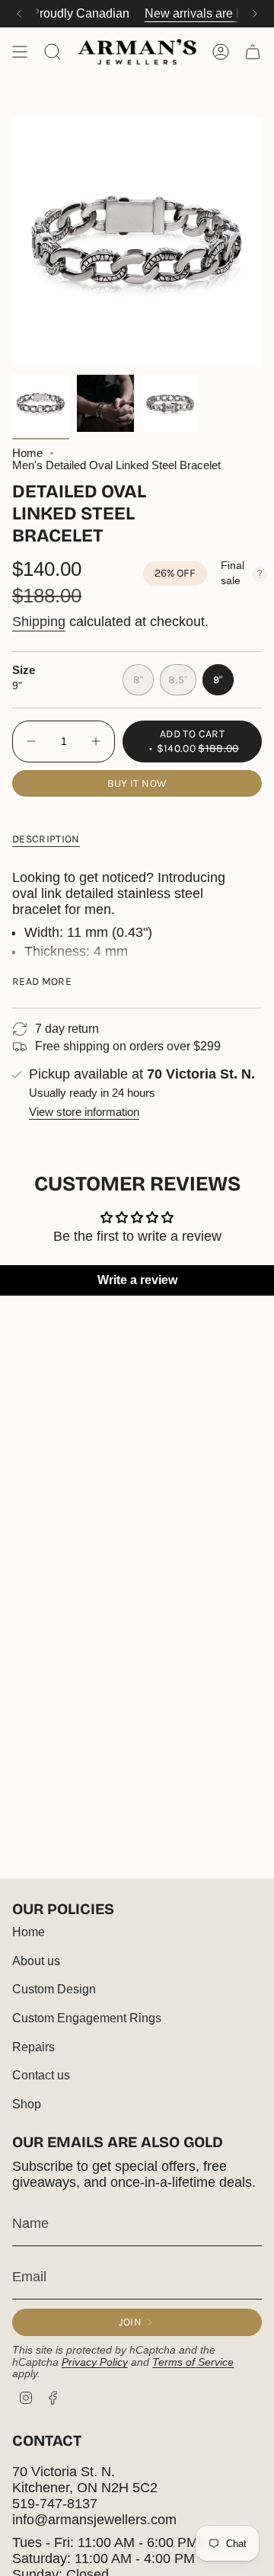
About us (36, 1961)
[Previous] (19, 14)
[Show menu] (20, 52)
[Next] (255, 14)
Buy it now (137, 783)
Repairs (33, 2047)
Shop (27, 2104)
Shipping (39, 622)
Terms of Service (193, 2362)
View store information (84, 1112)
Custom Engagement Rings (87, 2018)
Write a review (137, 1280)
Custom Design (54, 1989)
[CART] (253, 52)
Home (27, 453)
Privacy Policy (95, 2362)
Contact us (41, 2075)
